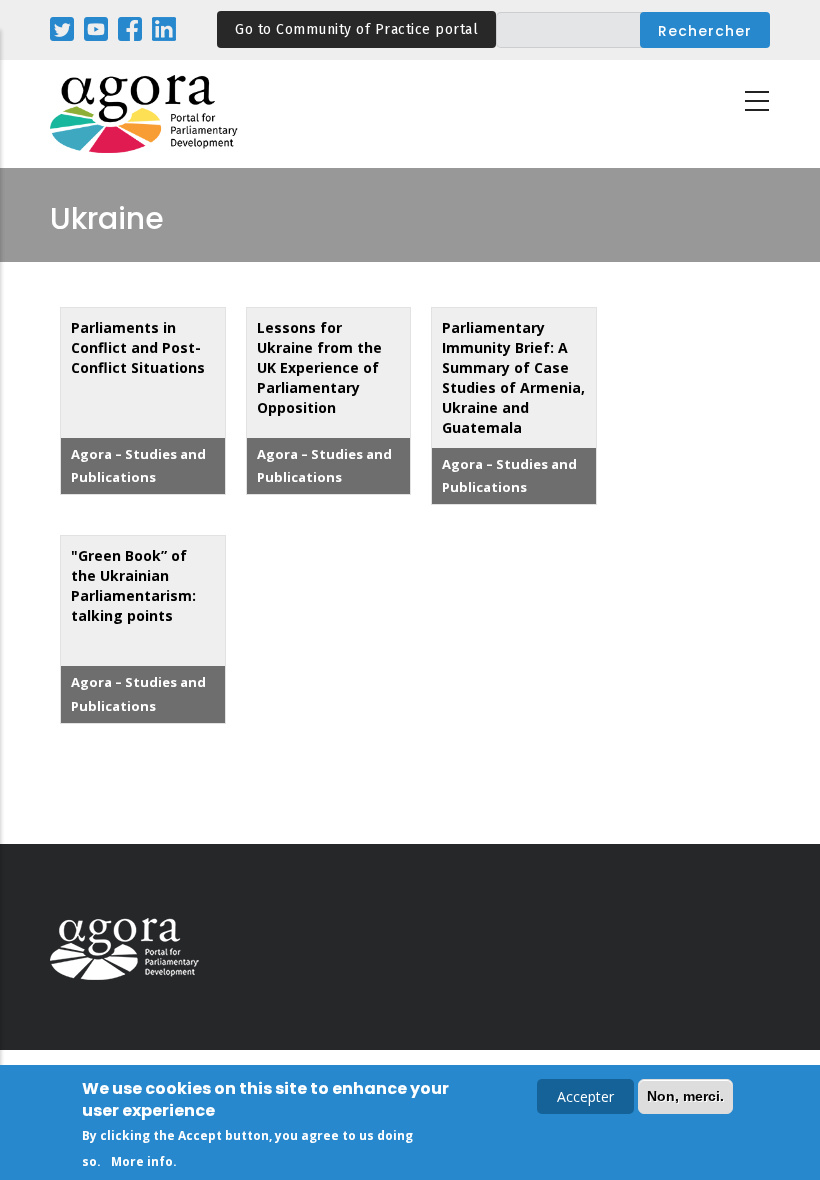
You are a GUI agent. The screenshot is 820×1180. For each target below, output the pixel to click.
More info (142, 1161)
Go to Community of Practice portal (356, 29)
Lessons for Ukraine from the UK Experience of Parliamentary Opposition (319, 367)
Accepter (585, 1096)
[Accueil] (145, 114)
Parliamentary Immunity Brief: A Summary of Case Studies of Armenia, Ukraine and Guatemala (513, 377)
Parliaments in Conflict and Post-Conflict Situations (138, 347)
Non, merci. (685, 1096)
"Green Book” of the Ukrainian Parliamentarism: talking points (133, 585)
